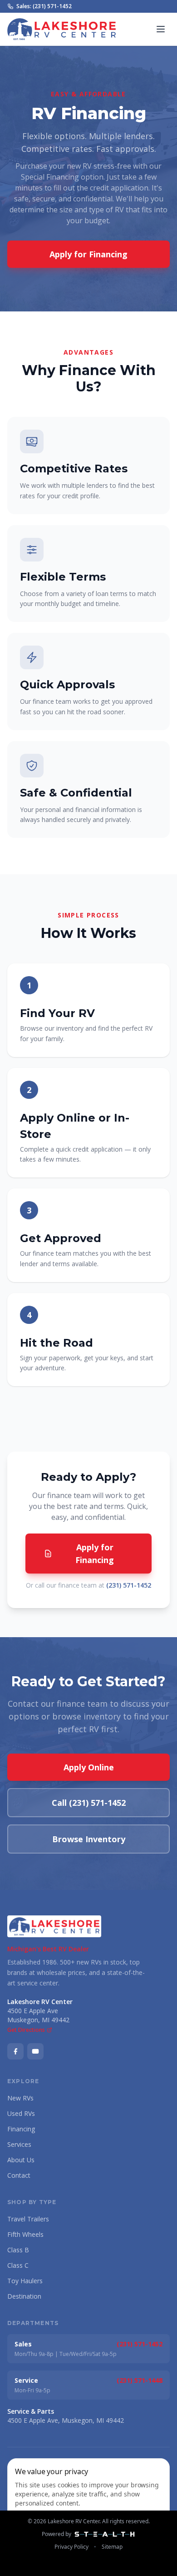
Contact (19, 2175)
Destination (24, 2296)
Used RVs (21, 2113)
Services (19, 2144)
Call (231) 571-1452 (89, 1803)
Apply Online (89, 1767)
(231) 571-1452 (129, 1585)
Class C (18, 2265)
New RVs (20, 2098)
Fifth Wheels (25, 2234)
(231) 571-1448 (140, 2380)
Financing (21, 2129)
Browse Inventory (89, 1839)
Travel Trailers (28, 2219)
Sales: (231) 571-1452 (44, 6)
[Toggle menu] (161, 29)
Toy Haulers (25, 2281)
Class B (18, 2250)
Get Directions (26, 2030)
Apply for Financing (88, 254)
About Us (21, 2160)
